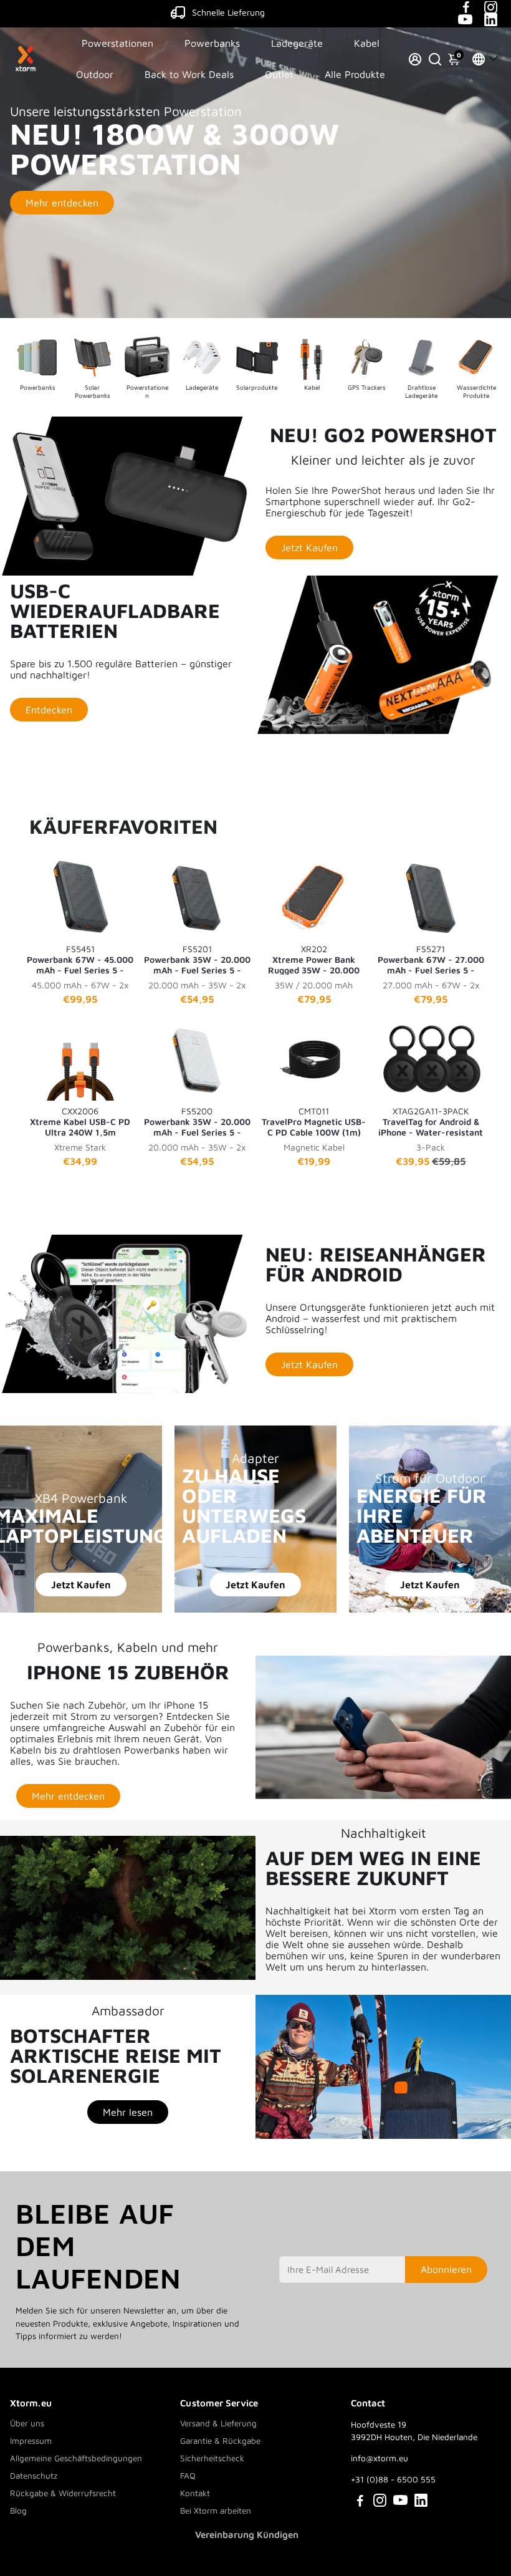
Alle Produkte (355, 74)
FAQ (188, 2476)
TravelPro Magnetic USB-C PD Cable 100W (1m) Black (314, 1121)
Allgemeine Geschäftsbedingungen (76, 2458)
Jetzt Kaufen (81, 1585)
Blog (18, 2511)
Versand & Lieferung (218, 2423)
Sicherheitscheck (212, 2458)
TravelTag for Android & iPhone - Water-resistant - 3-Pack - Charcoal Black (431, 1121)
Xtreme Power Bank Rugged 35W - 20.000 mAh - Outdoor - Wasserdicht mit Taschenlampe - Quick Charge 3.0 (314, 959)
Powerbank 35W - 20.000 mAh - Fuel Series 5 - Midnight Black (197, 959)
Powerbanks (212, 43)
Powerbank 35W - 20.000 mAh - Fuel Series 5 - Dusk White (197, 1121)
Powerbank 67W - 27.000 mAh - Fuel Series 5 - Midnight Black (431, 959)
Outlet (279, 74)
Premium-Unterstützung (228, 12)
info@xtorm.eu (380, 2458)
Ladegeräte (297, 43)
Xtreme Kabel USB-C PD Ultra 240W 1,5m (80, 1121)
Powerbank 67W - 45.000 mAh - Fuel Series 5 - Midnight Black (80, 959)
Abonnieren (446, 2269)
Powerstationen (117, 43)
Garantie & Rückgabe (220, 2441)
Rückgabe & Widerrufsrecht (63, 2493)
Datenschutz (34, 2476)
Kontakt (195, 2493)
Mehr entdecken (62, 203)
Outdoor (95, 74)
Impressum (31, 2441)
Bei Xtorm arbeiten (216, 2511)
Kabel (367, 43)
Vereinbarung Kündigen (247, 2535)
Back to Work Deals (189, 74)
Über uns (27, 2423)
